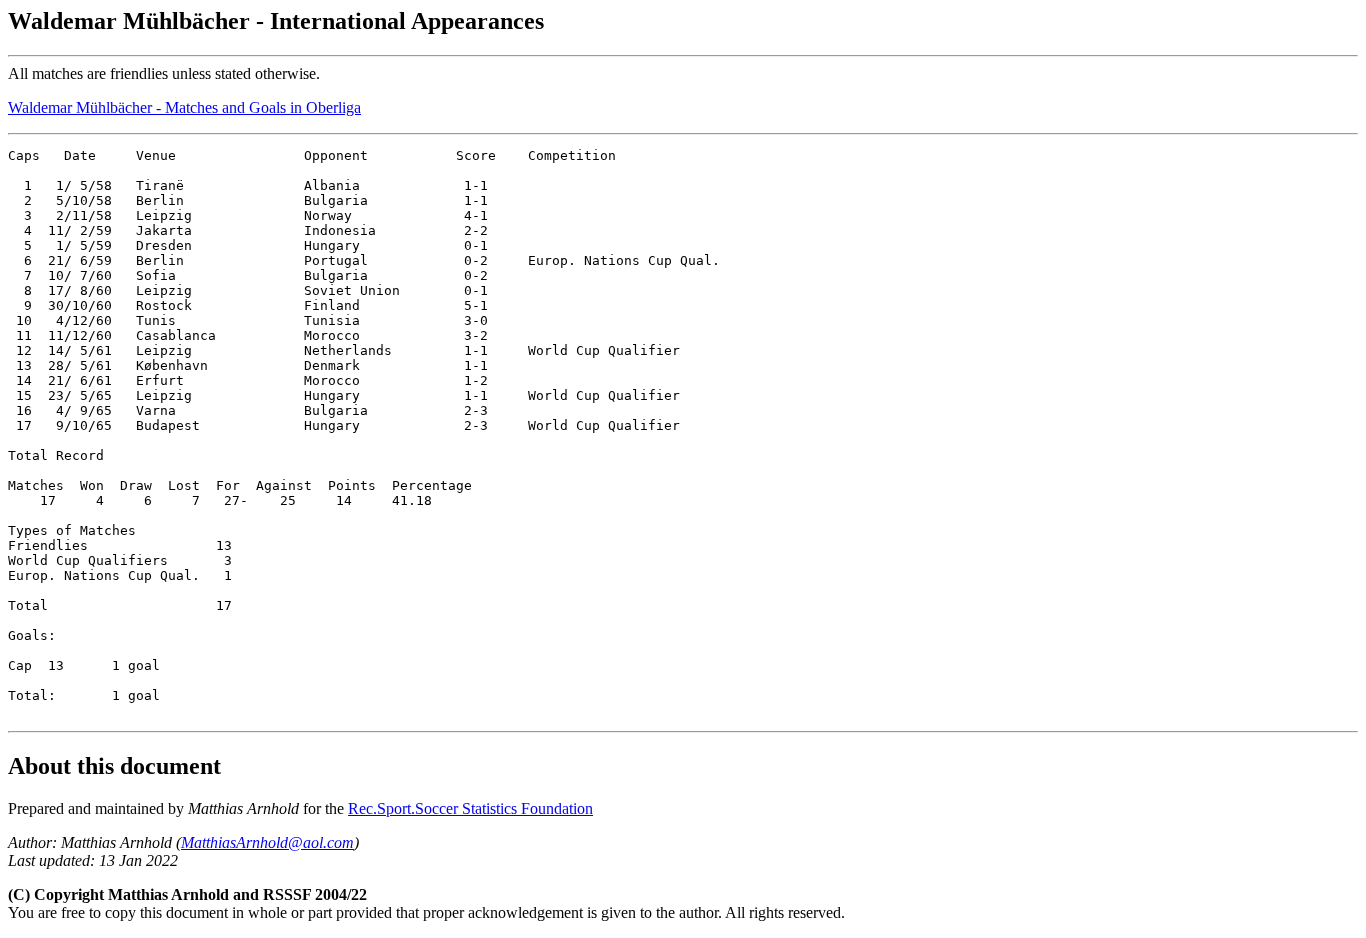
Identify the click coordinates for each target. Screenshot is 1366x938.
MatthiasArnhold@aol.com (267, 842)
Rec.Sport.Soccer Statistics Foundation (470, 808)
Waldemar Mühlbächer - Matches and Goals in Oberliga (184, 107)
